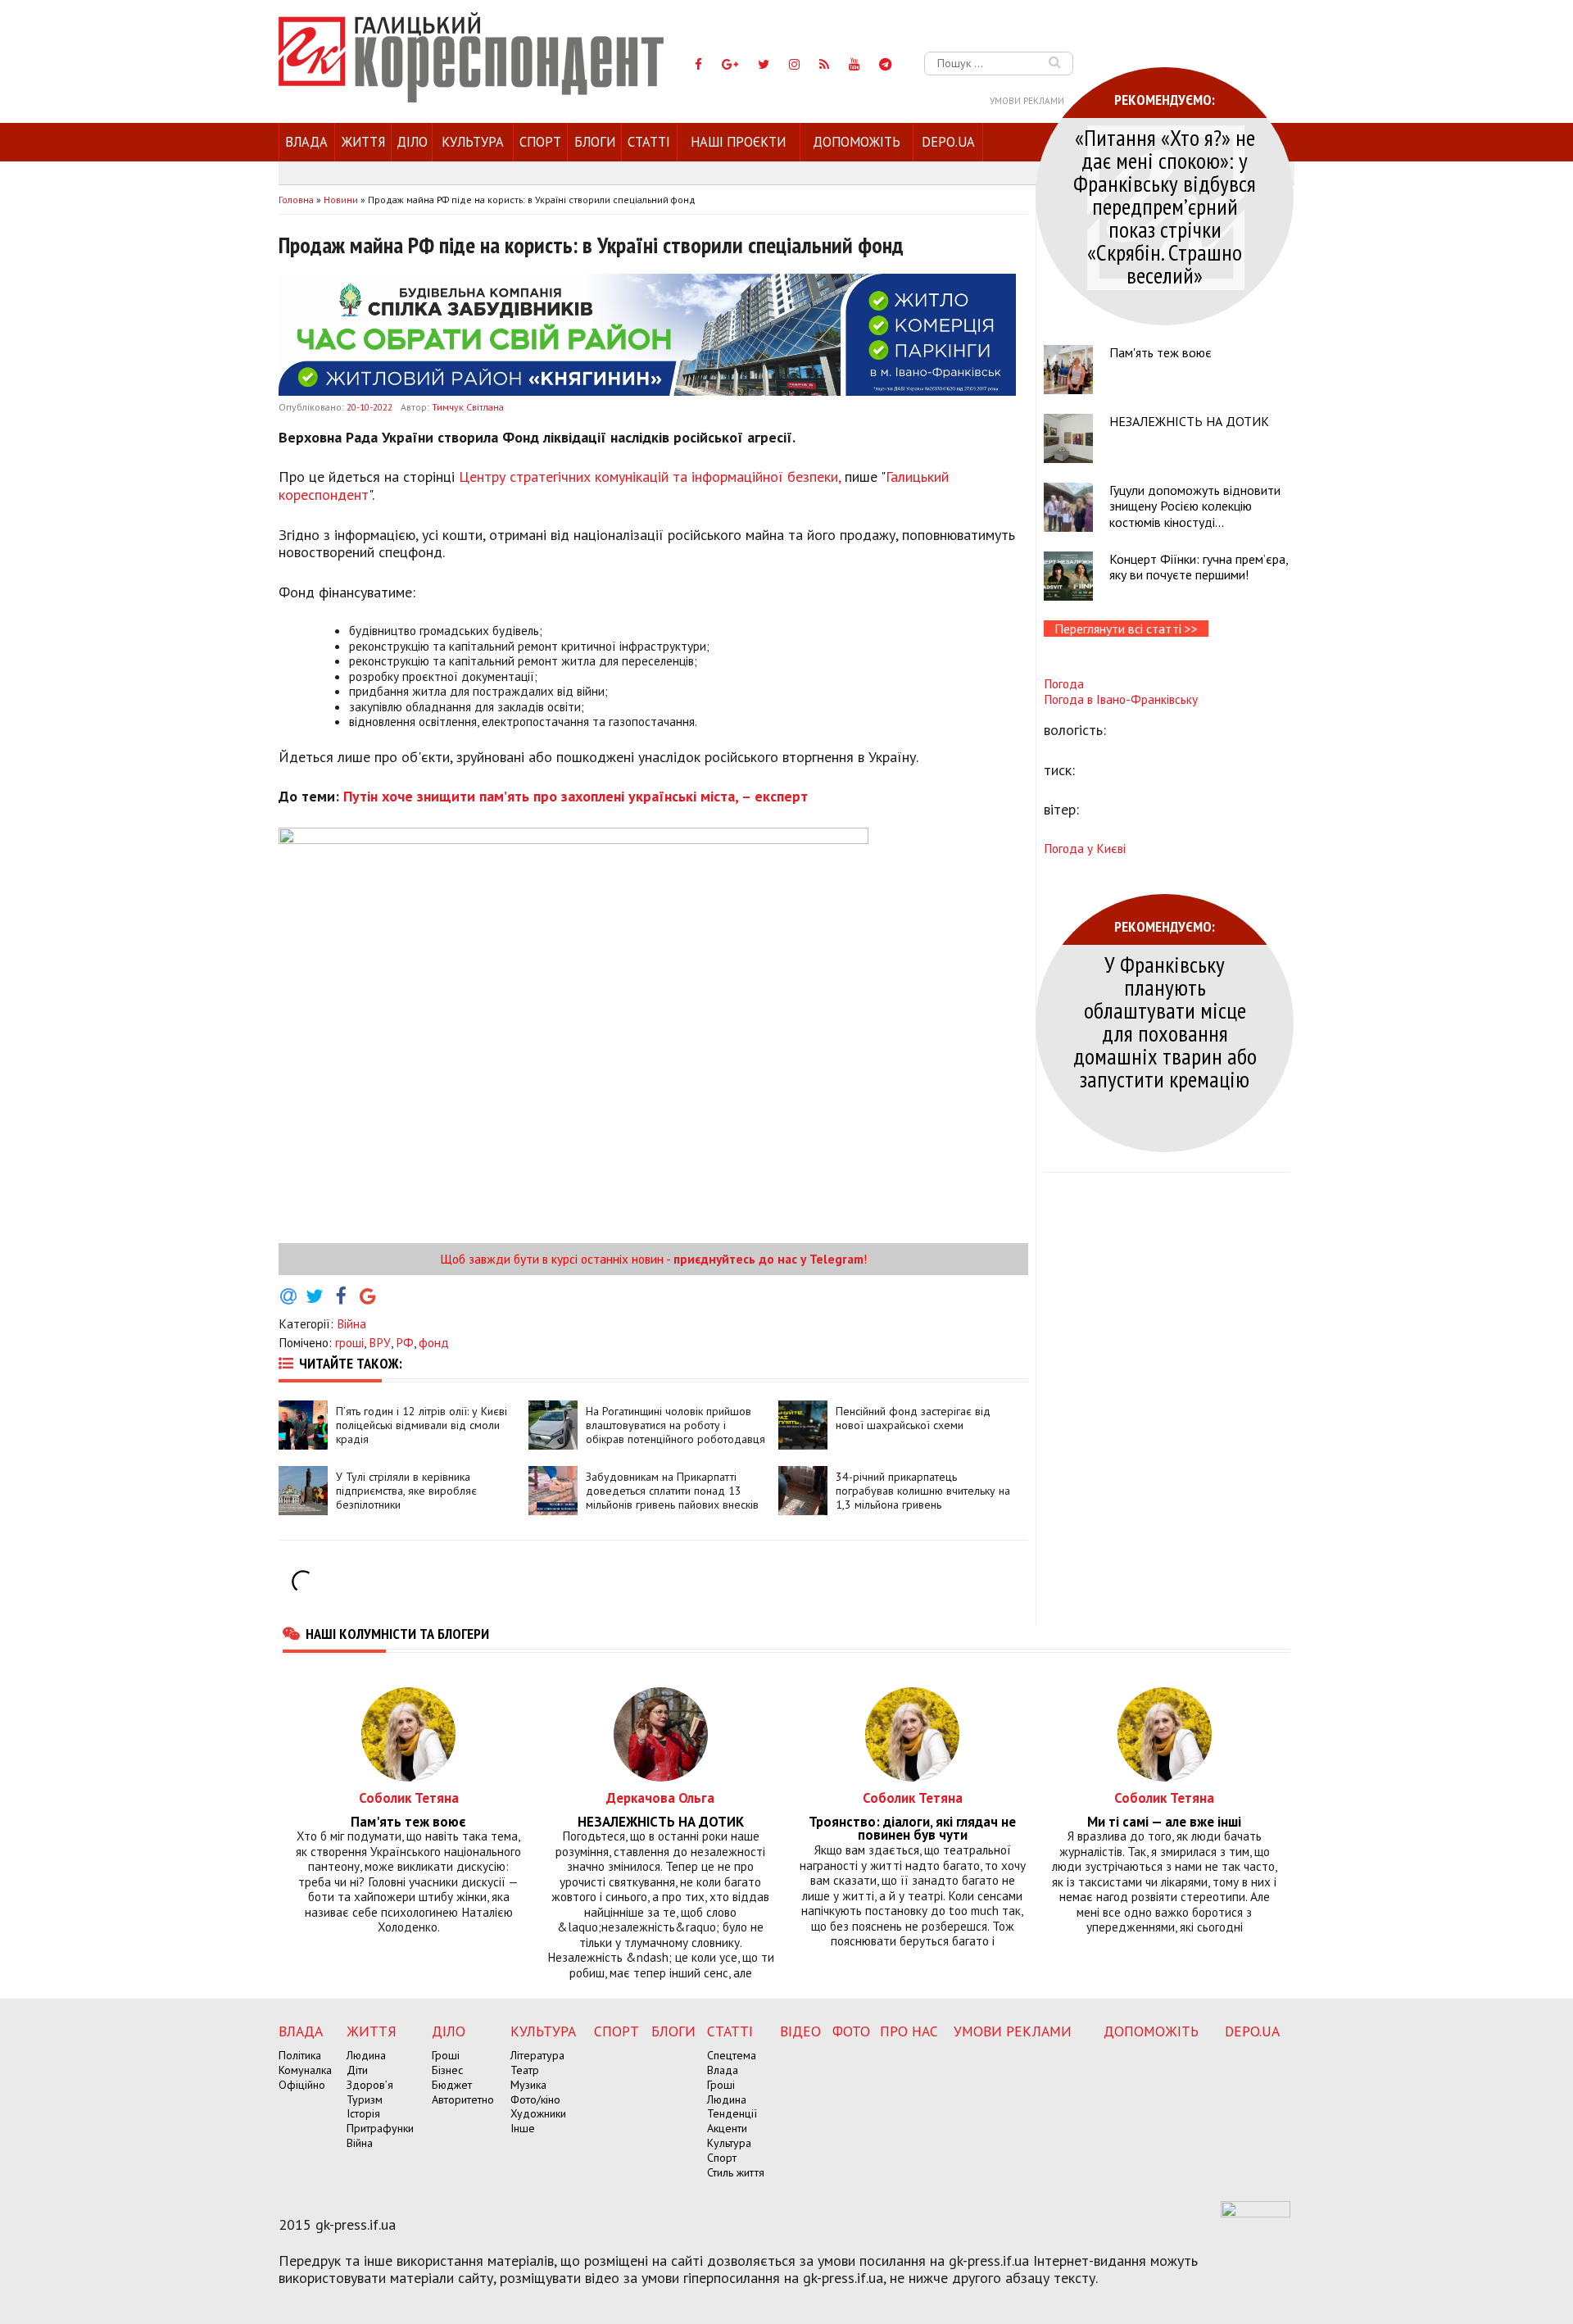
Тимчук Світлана (468, 407)
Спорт (540, 142)
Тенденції (732, 2113)
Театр (525, 2070)
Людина (366, 2055)
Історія (363, 2113)
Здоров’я (370, 2085)
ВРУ (380, 1342)
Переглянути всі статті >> (1126, 629)
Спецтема (732, 2055)
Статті (649, 142)
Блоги (595, 142)
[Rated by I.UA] (1256, 2213)
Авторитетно (463, 2099)
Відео (800, 2031)
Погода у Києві (1085, 848)
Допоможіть (857, 142)
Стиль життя (736, 2172)
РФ (405, 1342)
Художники (538, 2113)
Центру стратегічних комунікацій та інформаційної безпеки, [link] (650, 477)
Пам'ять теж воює (1160, 352)
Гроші (446, 2055)
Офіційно (302, 2085)
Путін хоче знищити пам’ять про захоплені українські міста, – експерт (573, 796)
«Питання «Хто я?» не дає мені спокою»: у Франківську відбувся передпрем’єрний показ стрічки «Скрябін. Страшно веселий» (1165, 206)
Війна (351, 1323)
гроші (349, 1342)
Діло (412, 142)
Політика (300, 2055)
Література (537, 2055)
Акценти (727, 2128)
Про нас (909, 2031)
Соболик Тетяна (409, 1797)
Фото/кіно (535, 2099)
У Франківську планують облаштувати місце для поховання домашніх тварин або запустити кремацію (1165, 1021)
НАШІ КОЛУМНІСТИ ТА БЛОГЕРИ (397, 1633)
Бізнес (447, 2070)
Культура (473, 142)
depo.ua (948, 142)
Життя (363, 142)
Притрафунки (380, 2128)
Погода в (1121, 699)
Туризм (365, 2099)
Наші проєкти (738, 142)
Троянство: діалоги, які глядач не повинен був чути (912, 1829)
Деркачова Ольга (660, 1797)
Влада (306, 142)
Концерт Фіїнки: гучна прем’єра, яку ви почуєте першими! (1199, 567)
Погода (1064, 683)
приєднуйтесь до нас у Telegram (768, 1259)
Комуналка (305, 2070)
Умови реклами (1027, 101)
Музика (528, 2085)
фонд (434, 1342)
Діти (357, 2070)
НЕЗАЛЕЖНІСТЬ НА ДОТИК (1189, 421)
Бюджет (452, 2085)
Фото (851, 2031)
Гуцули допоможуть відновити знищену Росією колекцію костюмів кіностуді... (1195, 506)
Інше (523, 2128)
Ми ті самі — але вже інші (1164, 1822)
